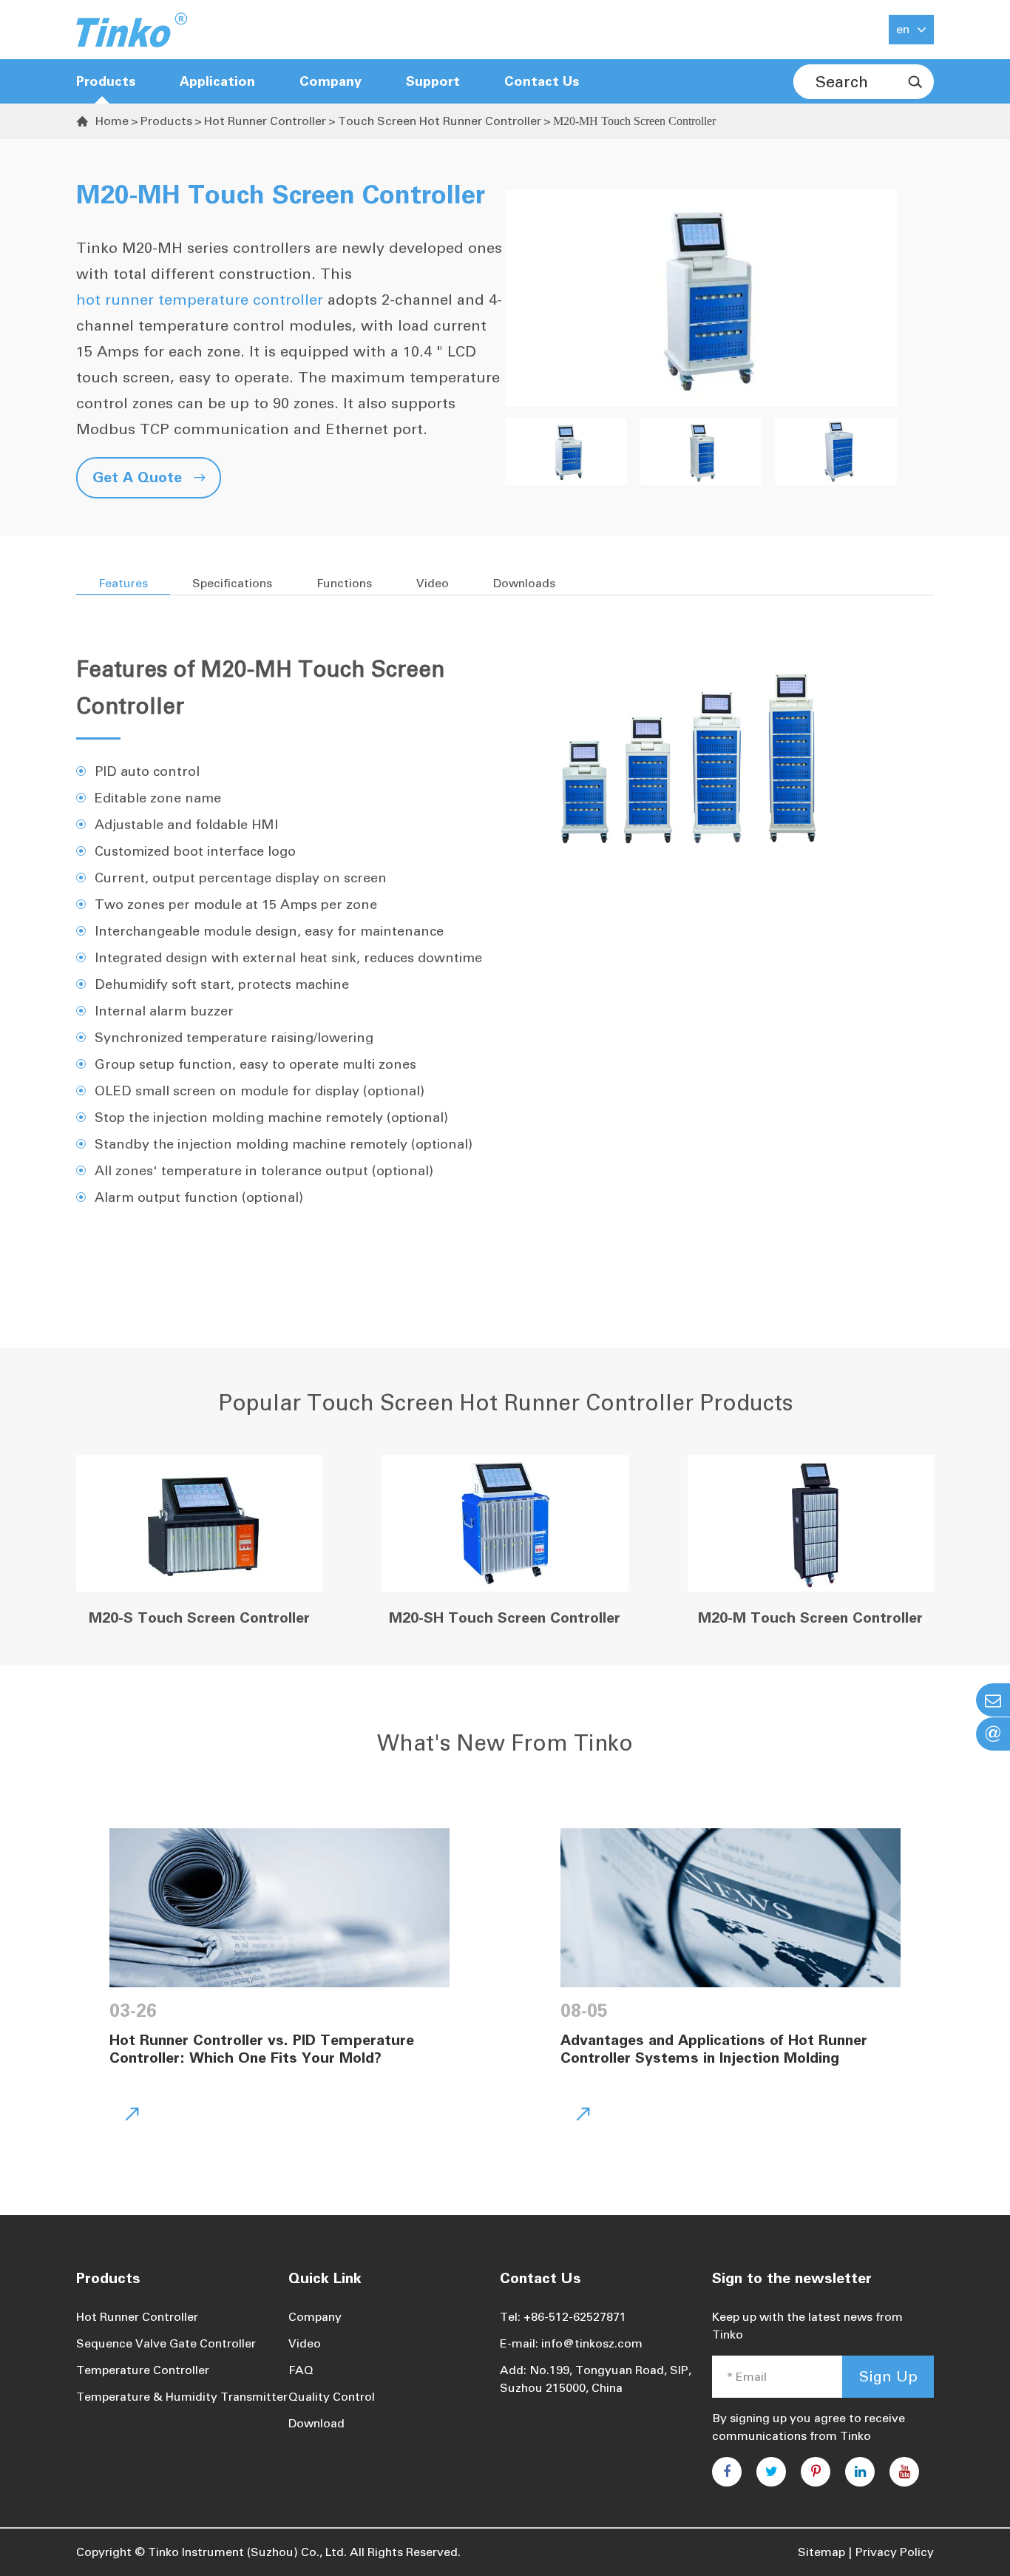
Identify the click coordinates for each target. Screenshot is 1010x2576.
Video (305, 2343)
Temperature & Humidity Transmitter (182, 2397)
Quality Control (332, 2397)
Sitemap (821, 2552)
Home (112, 121)
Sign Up (888, 2376)
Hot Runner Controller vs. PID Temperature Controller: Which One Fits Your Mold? (262, 2049)
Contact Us (542, 81)
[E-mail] (993, 1700)
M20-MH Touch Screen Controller (634, 121)
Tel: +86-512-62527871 (563, 2317)
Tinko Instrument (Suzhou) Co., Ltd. (247, 2552)
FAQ (301, 2370)
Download (316, 2423)
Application (217, 81)
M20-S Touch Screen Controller (199, 1617)
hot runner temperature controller (200, 300)
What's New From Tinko (505, 1743)
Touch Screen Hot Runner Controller (440, 121)
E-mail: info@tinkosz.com (571, 2343)
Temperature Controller (143, 2370)
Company (315, 2317)
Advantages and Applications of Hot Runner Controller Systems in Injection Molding (714, 2049)
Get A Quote (149, 477)
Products (106, 81)
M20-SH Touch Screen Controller (505, 1617)
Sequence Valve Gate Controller (166, 2343)
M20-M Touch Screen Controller (810, 1617)
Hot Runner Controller (265, 121)
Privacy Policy (895, 2552)
